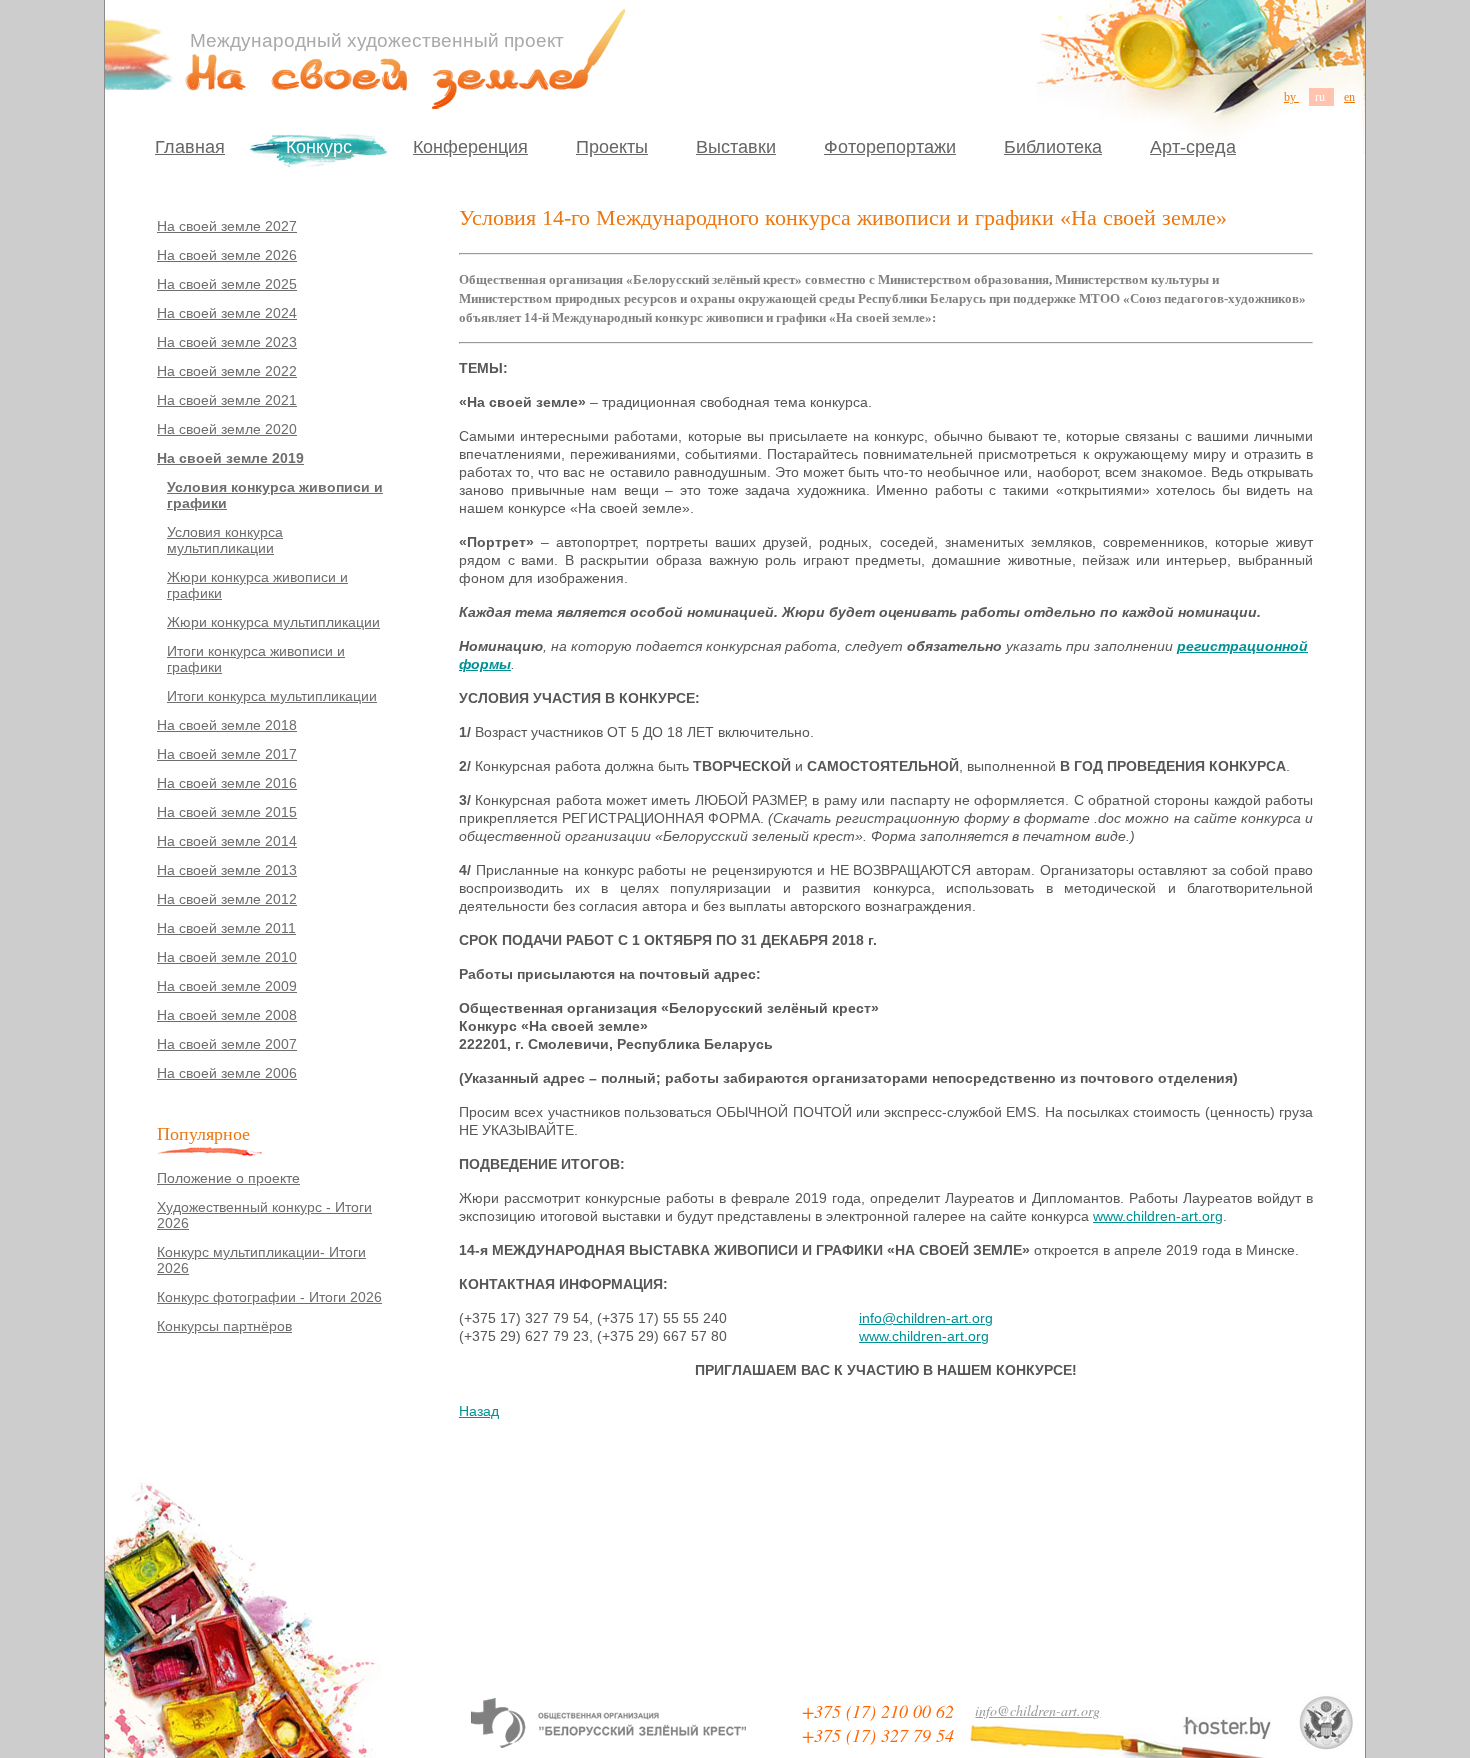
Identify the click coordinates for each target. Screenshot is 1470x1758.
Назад (479, 1411)
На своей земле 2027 (227, 226)
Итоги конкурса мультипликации (272, 696)
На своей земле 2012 (227, 899)
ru (1321, 97)
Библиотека (1053, 147)
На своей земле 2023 (227, 342)
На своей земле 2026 (227, 255)
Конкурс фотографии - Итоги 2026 (269, 1297)
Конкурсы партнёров (224, 1326)
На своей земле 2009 (227, 986)
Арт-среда (1193, 147)
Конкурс (319, 147)
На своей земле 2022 (227, 371)
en (1349, 97)
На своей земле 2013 (227, 870)
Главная (190, 147)
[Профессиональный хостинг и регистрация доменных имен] (1227, 1728)
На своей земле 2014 (227, 841)
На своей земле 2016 (227, 783)
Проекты (612, 147)
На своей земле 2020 (227, 429)
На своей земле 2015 (227, 812)
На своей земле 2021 (227, 400)
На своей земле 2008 (227, 1015)
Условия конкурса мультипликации (225, 540)
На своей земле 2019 (230, 458)
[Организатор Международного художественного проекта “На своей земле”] (609, 1723)
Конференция (470, 147)
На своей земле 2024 (227, 313)
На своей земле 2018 (227, 725)
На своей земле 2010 (227, 957)
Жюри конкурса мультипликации (273, 622)
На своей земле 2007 (227, 1044)
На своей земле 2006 (227, 1073)
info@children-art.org (926, 1318)
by (1291, 97)
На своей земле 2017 (227, 754)
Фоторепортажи (890, 147)
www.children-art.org (1158, 1216)
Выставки (736, 147)
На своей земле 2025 (227, 284)
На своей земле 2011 (226, 928)
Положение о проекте (228, 1178)
